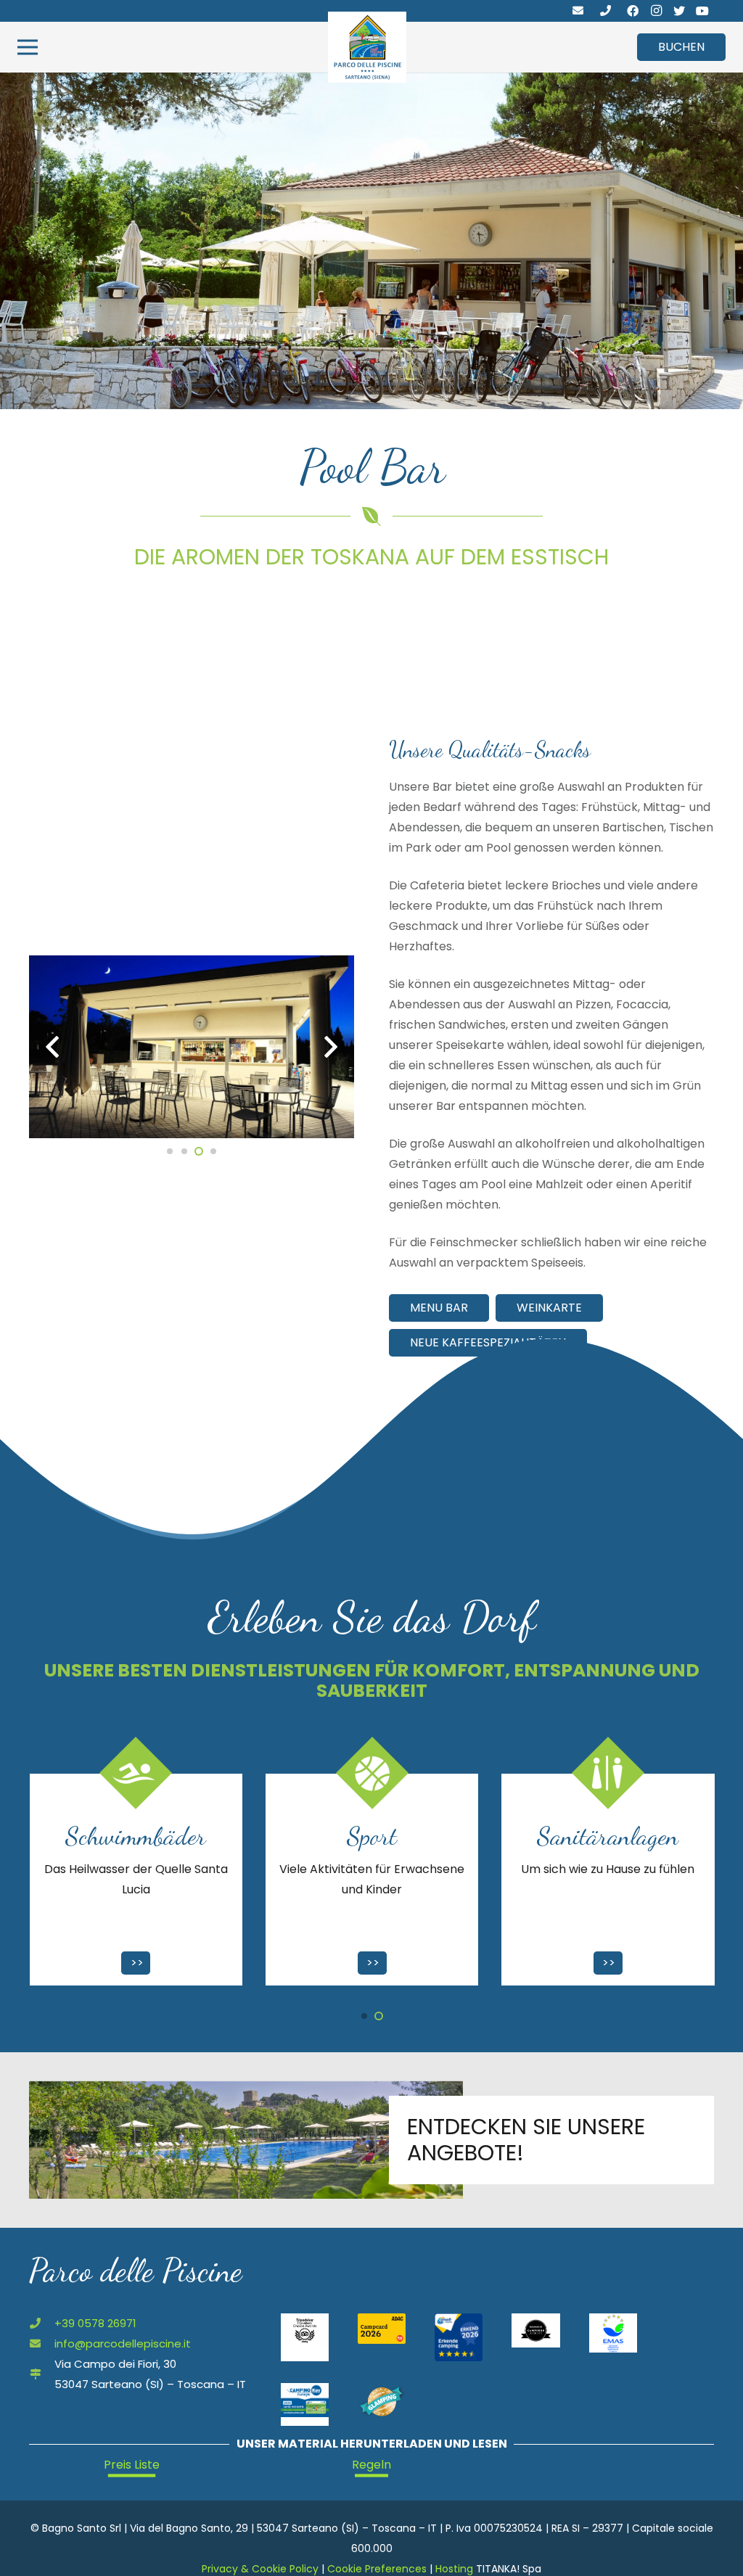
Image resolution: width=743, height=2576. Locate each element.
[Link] (367, 47)
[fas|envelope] (578, 11)
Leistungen (371, 1836)
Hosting (454, 2569)
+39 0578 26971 (95, 2323)
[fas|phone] (606, 11)
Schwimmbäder (607, 1836)
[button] (364, 2016)
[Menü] (28, 47)
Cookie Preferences (377, 2569)
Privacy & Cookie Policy (260, 2569)
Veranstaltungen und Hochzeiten (136, 1851)
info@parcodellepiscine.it (123, 2343)
